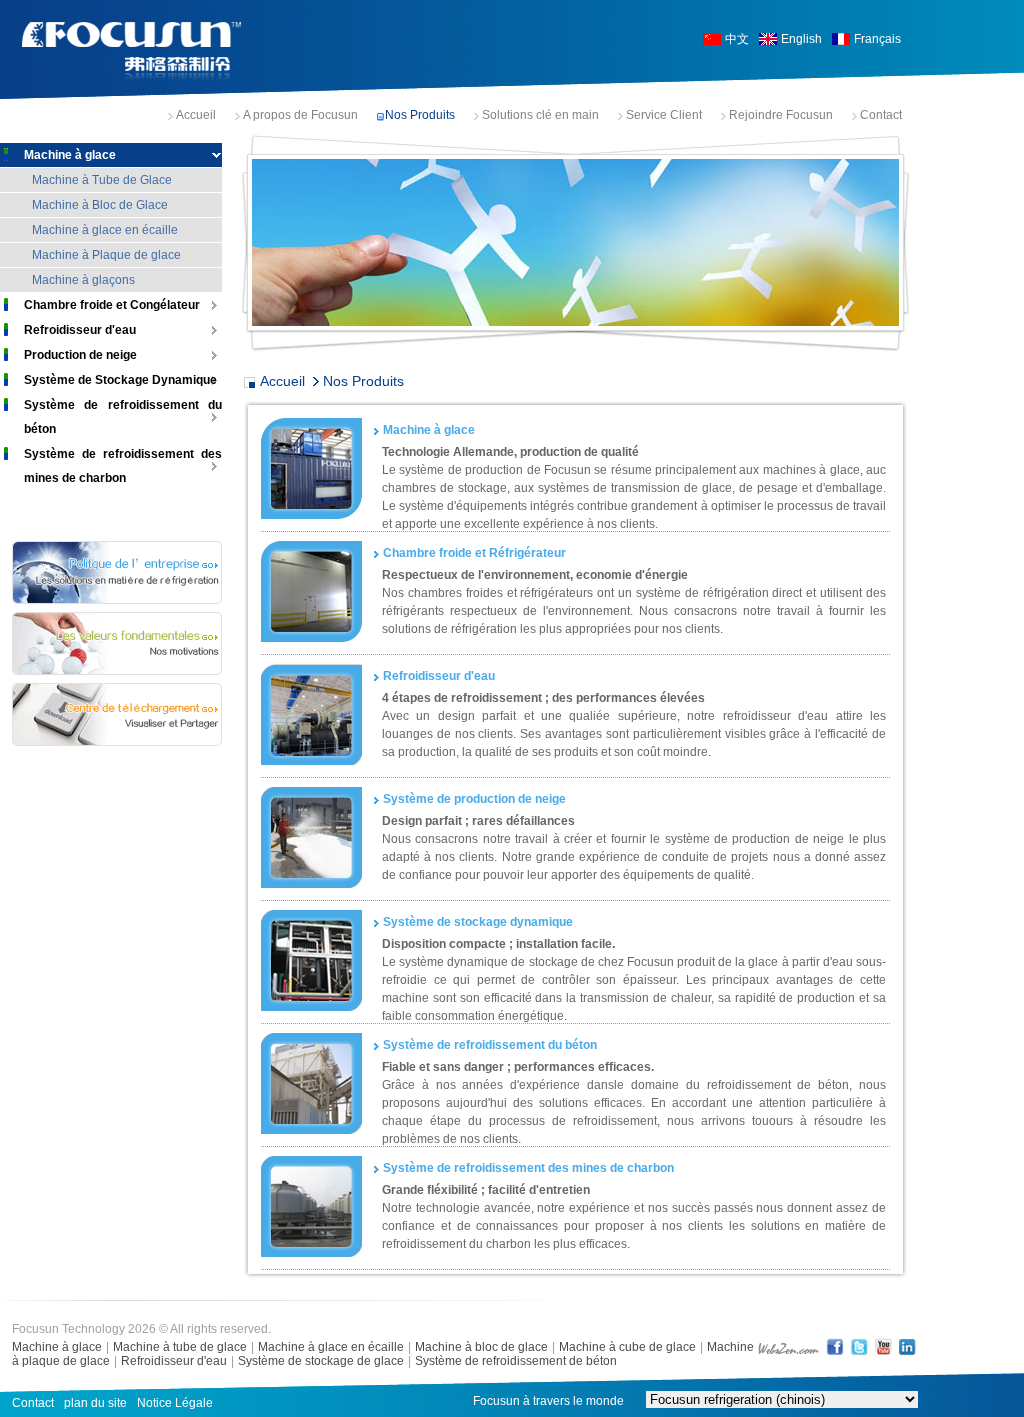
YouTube (883, 1346)
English (801, 39)
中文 (737, 39)
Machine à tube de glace (180, 1347)
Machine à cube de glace (627, 1347)
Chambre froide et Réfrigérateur (474, 553)
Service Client (664, 115)
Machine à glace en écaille (105, 230)
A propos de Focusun (300, 115)
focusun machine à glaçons (132, 51)
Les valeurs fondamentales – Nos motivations (117, 643)
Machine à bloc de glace (481, 1347)
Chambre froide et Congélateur (112, 305)
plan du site (95, 1403)
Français (877, 39)
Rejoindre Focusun (781, 115)
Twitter (859, 1346)
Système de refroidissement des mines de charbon (123, 466)
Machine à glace (70, 155)
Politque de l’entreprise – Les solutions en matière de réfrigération (117, 572)
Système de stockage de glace (321, 1361)
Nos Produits (420, 115)
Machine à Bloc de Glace (100, 205)
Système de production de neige (474, 799)
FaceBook (835, 1346)
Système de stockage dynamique (478, 922)
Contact (881, 115)
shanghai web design (788, 1346)
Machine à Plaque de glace (106, 255)
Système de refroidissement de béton (516, 1361)
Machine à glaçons (83, 280)
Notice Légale (175, 1403)
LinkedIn (907, 1346)
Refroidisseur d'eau (80, 330)
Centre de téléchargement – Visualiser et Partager (117, 714)
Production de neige (80, 355)
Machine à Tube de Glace (102, 180)
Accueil (196, 115)
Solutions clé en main (540, 115)
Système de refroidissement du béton (123, 417)
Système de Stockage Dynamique (120, 380)
